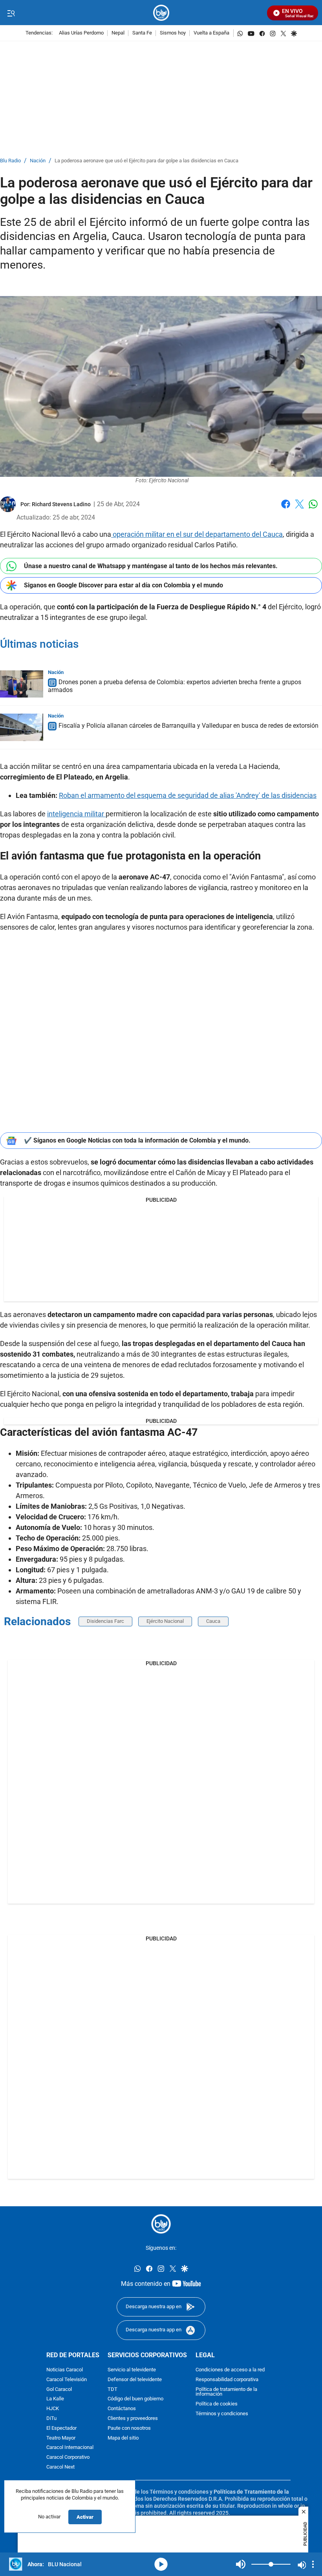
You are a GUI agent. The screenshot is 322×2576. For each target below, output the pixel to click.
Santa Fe (142, 33)
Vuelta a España (211, 33)
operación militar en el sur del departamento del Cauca (197, 534)
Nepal (118, 33)
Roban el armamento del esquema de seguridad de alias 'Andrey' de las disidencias (188, 795)
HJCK (53, 2409)
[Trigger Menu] (11, 13)
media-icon (161, 2564)
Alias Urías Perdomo (81, 33)
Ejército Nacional (165, 1621)
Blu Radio (10, 161)
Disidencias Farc (105, 1621)
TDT (113, 2389)
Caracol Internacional (70, 2448)
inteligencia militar (76, 814)
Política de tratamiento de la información (226, 2392)
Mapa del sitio (123, 2438)
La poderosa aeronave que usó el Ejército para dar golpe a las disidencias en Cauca (146, 161)
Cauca (213, 1621)
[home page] (161, 13)
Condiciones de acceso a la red (230, 2370)
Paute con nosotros (129, 2428)
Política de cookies (217, 2404)
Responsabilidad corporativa (227, 2380)
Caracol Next (60, 2467)
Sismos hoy (173, 33)
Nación (38, 161)
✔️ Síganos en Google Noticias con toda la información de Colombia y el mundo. (137, 1140)
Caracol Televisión (67, 2380)
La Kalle (55, 2399)
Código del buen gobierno (135, 2399)
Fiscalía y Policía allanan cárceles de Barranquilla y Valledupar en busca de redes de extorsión (188, 726)
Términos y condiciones (222, 2414)
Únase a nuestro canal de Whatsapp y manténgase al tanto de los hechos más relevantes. (151, 566)
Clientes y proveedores (133, 2419)
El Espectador (61, 2428)
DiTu (51, 2419)
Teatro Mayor (61, 2438)
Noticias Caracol (65, 2370)
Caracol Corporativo (68, 2457)
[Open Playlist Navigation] (313, 2564)
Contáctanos (122, 2409)
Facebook (286, 509)
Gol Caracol (59, 2389)
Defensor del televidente (135, 2380)
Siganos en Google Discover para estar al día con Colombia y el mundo (123, 585)
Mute (241, 2564)
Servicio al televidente (132, 2370)
